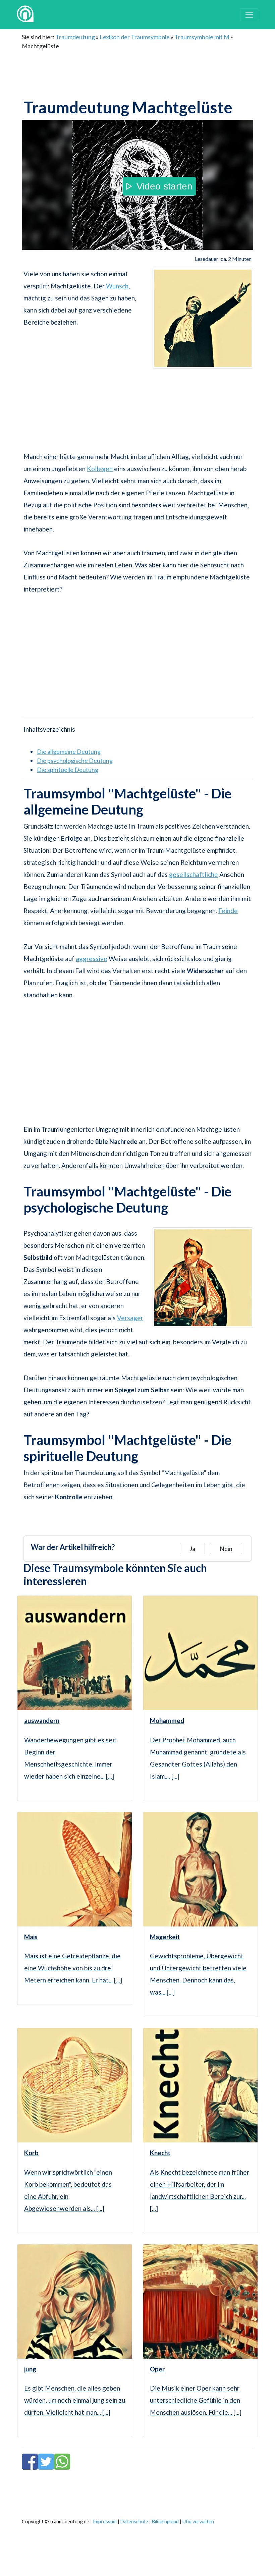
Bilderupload (165, 2522)
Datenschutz (134, 2522)
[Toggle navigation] (249, 15)
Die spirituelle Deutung (68, 770)
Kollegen (100, 469)
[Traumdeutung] (25, 15)
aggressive (92, 959)
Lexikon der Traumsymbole (135, 37)
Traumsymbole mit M (202, 37)
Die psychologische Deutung (75, 761)
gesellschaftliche (194, 874)
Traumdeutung (75, 37)
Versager (130, 1318)
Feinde (228, 911)
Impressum (105, 2522)
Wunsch (117, 286)
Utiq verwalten (198, 2522)
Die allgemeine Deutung (69, 751)
